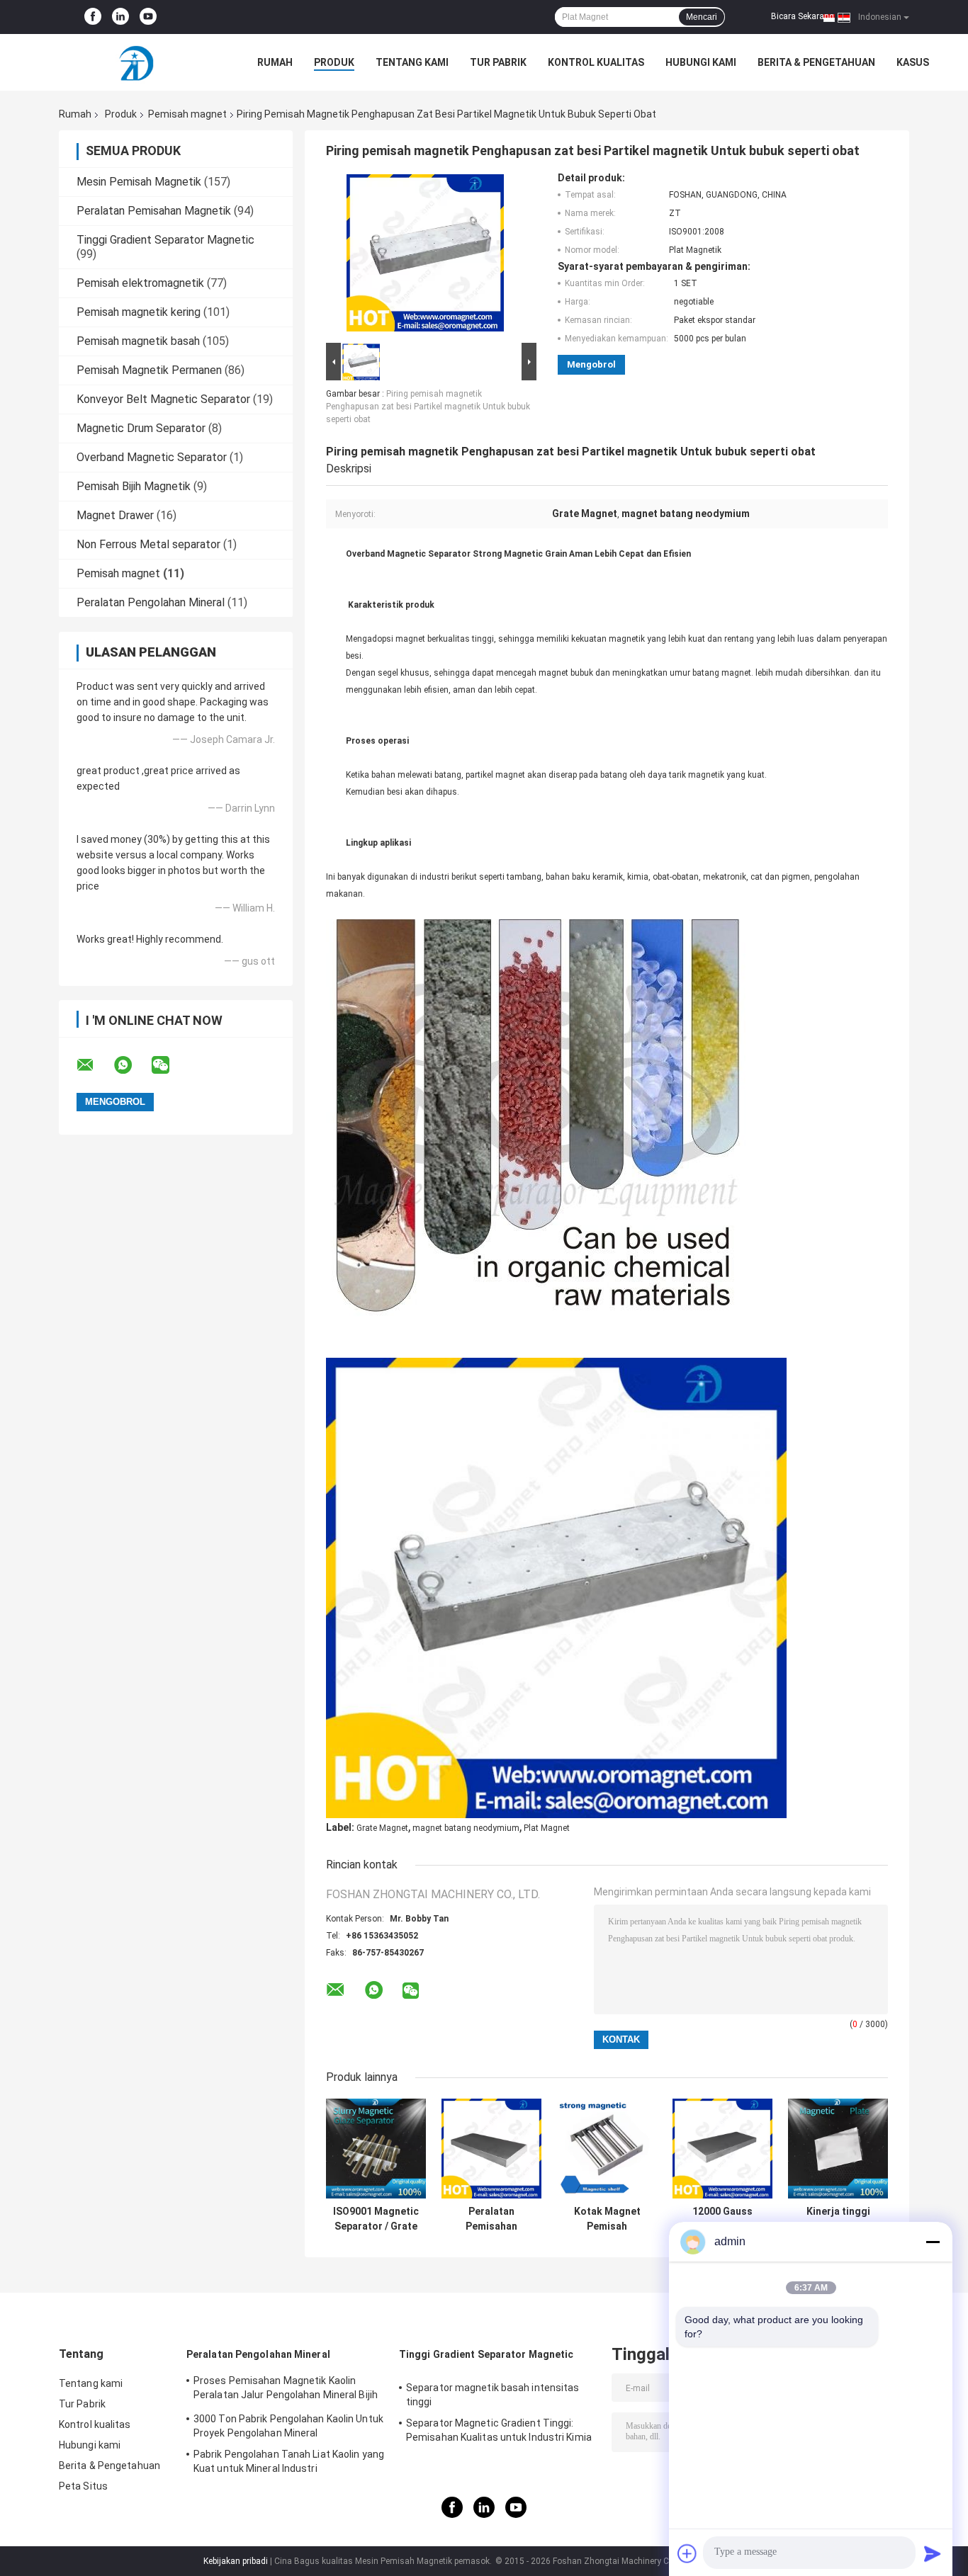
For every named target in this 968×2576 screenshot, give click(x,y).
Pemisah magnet (187, 114)
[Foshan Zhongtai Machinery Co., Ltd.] (137, 62)
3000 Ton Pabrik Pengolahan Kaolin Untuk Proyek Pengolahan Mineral (288, 2426)
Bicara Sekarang (803, 16)
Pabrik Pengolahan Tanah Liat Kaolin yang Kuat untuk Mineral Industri (289, 2461)
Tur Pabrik (498, 62)
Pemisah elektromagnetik (140, 283)
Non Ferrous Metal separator (148, 544)
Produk (334, 62)
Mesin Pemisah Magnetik (139, 182)
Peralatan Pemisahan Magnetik (154, 211)
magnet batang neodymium (466, 1828)
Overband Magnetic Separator (152, 457)
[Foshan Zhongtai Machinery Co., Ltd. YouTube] (148, 17)
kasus (913, 62)
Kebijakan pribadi (236, 2561)
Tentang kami (412, 62)
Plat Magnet (547, 1828)
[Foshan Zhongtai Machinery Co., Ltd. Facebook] (93, 17)
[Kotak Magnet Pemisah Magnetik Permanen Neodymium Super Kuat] (607, 2149)
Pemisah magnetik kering (139, 312)
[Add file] (687, 2553)
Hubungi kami (701, 62)
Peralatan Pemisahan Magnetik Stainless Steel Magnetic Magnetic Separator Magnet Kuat (491, 2219)
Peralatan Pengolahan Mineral (151, 602)
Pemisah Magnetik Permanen (149, 370)
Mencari (702, 17)
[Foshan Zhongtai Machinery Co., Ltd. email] (94, 1065)
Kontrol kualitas (596, 62)
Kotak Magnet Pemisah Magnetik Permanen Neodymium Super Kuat (607, 2219)
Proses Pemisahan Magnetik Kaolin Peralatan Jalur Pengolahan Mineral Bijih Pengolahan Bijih (286, 2390)
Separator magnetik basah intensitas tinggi (493, 2395)
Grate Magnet (382, 1828)
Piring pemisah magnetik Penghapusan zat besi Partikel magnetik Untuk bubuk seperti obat (428, 407)
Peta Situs (83, 2486)
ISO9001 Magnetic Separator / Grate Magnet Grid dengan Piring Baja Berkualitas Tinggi (376, 2219)
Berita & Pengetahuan (816, 62)
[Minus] (933, 2242)
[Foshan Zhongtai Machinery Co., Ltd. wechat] (169, 1065)
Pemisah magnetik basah (138, 341)
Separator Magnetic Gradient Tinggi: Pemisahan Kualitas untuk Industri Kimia (499, 2430)
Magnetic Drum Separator (141, 428)
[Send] (933, 2553)
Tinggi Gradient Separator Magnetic (165, 240)
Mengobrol (591, 364)
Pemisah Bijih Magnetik (134, 486)
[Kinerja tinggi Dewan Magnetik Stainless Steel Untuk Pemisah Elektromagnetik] (838, 2149)
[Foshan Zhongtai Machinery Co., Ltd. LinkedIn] (120, 17)
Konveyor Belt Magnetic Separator (163, 399)
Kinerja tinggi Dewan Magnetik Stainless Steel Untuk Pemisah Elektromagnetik (838, 2219)
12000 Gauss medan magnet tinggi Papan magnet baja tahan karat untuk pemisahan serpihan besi (723, 2219)
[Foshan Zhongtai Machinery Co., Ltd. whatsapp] (132, 1065)
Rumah (275, 62)
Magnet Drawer (115, 515)
